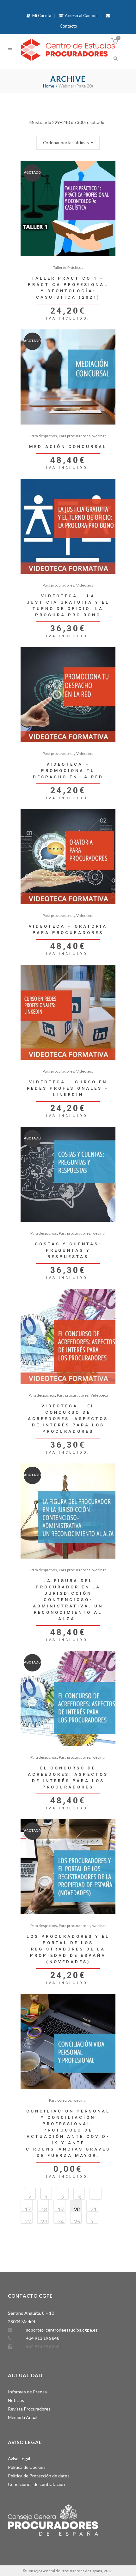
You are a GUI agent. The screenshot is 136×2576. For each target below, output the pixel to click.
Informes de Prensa (27, 2392)
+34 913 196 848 (43, 2338)
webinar (99, 436)
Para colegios (60, 2100)
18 (44, 2209)
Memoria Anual (23, 2417)
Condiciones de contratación (36, 2484)
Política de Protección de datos (39, 2476)
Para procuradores (75, 436)
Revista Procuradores (29, 2409)
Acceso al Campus (81, 16)
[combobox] (68, 143)
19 (60, 2209)
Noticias (16, 2400)
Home (49, 86)
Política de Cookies (27, 2467)
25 (77, 2221)
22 (28, 2221)
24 (60, 2221)
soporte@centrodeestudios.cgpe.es (62, 2330)
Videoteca (85, 585)
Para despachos (44, 436)
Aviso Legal (19, 2459)
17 (28, 2209)
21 (93, 2209)
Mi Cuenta (41, 16)
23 (44, 2221)
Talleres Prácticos (68, 267)
